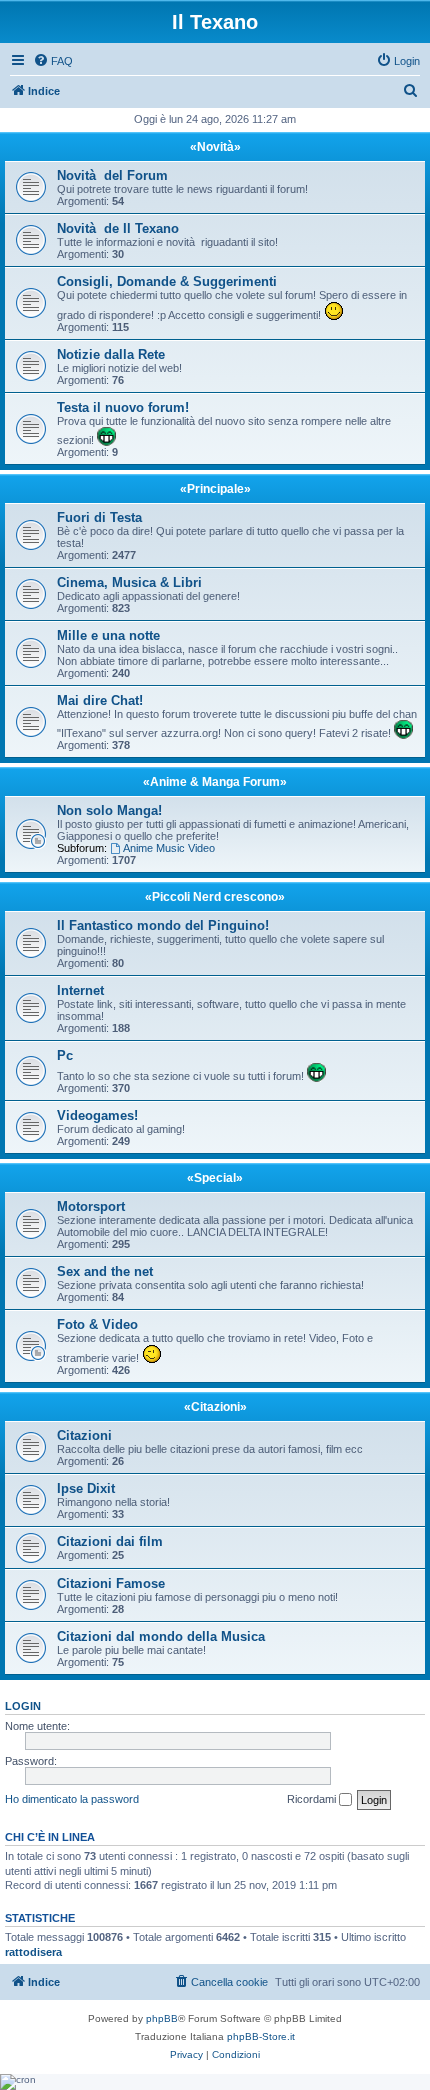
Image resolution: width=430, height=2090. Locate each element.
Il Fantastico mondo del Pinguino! (163, 925)
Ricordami (313, 1799)
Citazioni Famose (111, 1583)
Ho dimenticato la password (72, 1799)
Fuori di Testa (99, 517)
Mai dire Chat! (100, 700)
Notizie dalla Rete (111, 354)
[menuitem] (53, 61)
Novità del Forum (112, 175)
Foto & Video (97, 1324)
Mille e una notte (108, 635)
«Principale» (215, 489)
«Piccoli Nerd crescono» (215, 897)
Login (23, 1706)
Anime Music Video (169, 848)
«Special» (215, 1178)
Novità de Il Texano (118, 228)
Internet (80, 990)
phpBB (162, 2018)
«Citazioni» (215, 1407)
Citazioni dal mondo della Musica (161, 1636)
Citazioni (84, 1435)
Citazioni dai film (110, 1541)
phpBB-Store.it (261, 2036)
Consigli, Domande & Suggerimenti (167, 281)
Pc (65, 1055)
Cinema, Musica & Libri (129, 582)
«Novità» (215, 147)
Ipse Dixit (86, 1488)
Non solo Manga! (109, 810)
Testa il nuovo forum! (123, 407)
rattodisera (33, 1952)
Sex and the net (105, 1271)
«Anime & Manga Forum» (215, 782)
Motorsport (91, 1206)
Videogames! (97, 1115)
